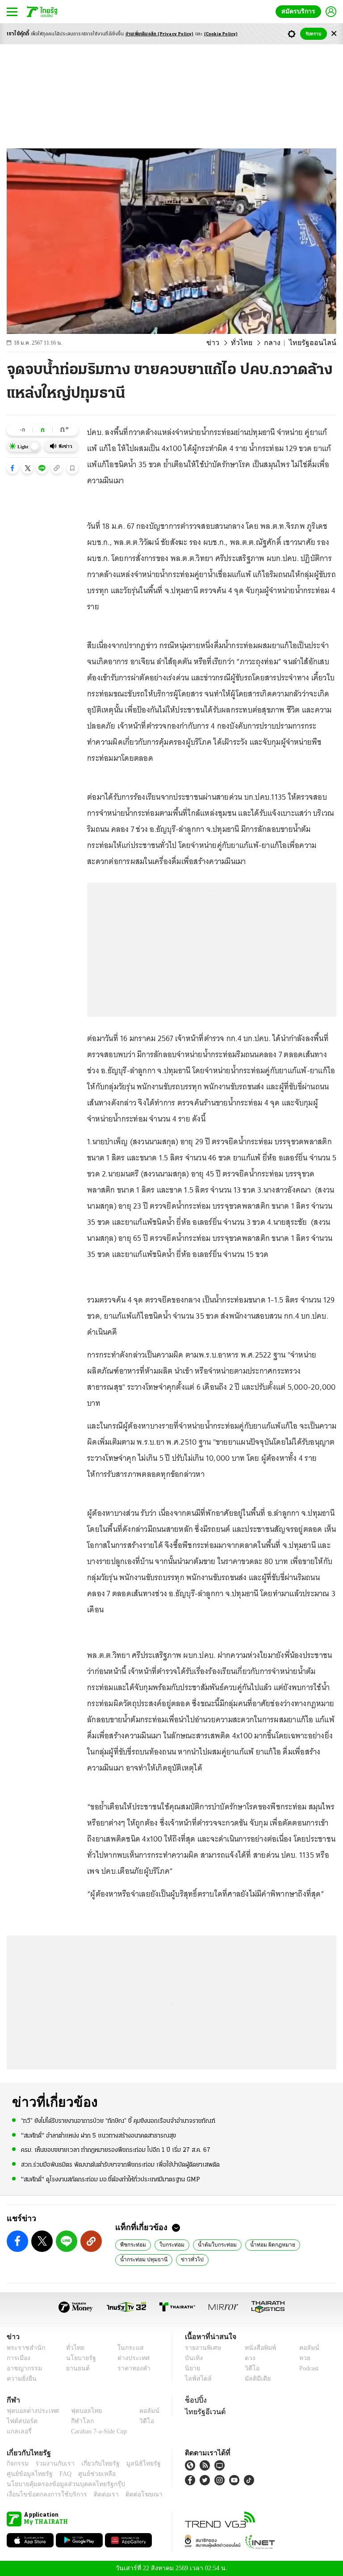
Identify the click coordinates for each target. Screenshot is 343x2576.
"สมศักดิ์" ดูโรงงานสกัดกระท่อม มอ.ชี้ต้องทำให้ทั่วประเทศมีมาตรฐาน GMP (111, 2179)
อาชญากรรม (23, 2368)
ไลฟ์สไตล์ (196, 2379)
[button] (13, 468)
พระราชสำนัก (23, 2348)
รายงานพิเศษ (201, 2348)
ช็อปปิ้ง (195, 2400)
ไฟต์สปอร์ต (20, 2421)
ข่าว (224, 343)
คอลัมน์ (305, 2348)
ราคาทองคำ (131, 2368)
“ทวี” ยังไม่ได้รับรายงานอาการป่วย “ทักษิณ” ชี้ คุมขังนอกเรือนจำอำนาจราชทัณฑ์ (118, 2121)
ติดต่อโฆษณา (129, 2494)
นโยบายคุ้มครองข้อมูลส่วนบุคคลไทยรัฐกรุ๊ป (59, 2484)
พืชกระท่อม (132, 2244)
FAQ (59, 2474)
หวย (301, 2358)
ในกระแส (127, 2348)
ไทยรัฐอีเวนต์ (203, 2412)
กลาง (279, 343)
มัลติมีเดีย (254, 2379)
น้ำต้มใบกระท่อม (211, 2244)
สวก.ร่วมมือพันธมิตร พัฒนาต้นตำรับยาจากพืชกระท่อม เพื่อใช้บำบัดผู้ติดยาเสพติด (120, 2164)
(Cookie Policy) (221, 34)
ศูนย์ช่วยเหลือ (88, 2474)
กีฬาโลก (75, 2421)
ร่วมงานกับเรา (52, 2464)
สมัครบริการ (300, 11)
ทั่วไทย (250, 343)
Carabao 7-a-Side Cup (97, 2431)
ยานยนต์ (75, 2368)
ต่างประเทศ (130, 2358)
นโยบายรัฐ (78, 2358)
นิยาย (192, 2368)
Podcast (307, 2368)
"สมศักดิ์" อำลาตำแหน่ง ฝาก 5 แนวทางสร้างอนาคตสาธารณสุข (98, 2135)
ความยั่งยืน (21, 2379)
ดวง (248, 2358)
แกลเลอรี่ (18, 2431)
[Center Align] (334, 34)
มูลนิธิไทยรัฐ (134, 2464)
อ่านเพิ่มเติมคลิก (160, 34)
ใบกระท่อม (169, 2244)
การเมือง (18, 2358)
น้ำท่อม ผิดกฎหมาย (263, 2244)
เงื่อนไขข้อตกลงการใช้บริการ (42, 2494)
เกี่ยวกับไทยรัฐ (94, 2464)
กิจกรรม (17, 2464)
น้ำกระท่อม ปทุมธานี (142, 2259)
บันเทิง (193, 2358)
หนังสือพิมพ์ (257, 2348)
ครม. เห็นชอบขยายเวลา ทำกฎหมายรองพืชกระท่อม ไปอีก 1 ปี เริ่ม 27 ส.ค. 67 (116, 2150)
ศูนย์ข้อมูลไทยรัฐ (27, 2474)
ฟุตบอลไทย (79, 2411)
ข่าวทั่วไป (186, 2259)
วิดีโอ (249, 2368)
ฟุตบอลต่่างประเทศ (30, 2411)
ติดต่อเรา (94, 2494)
